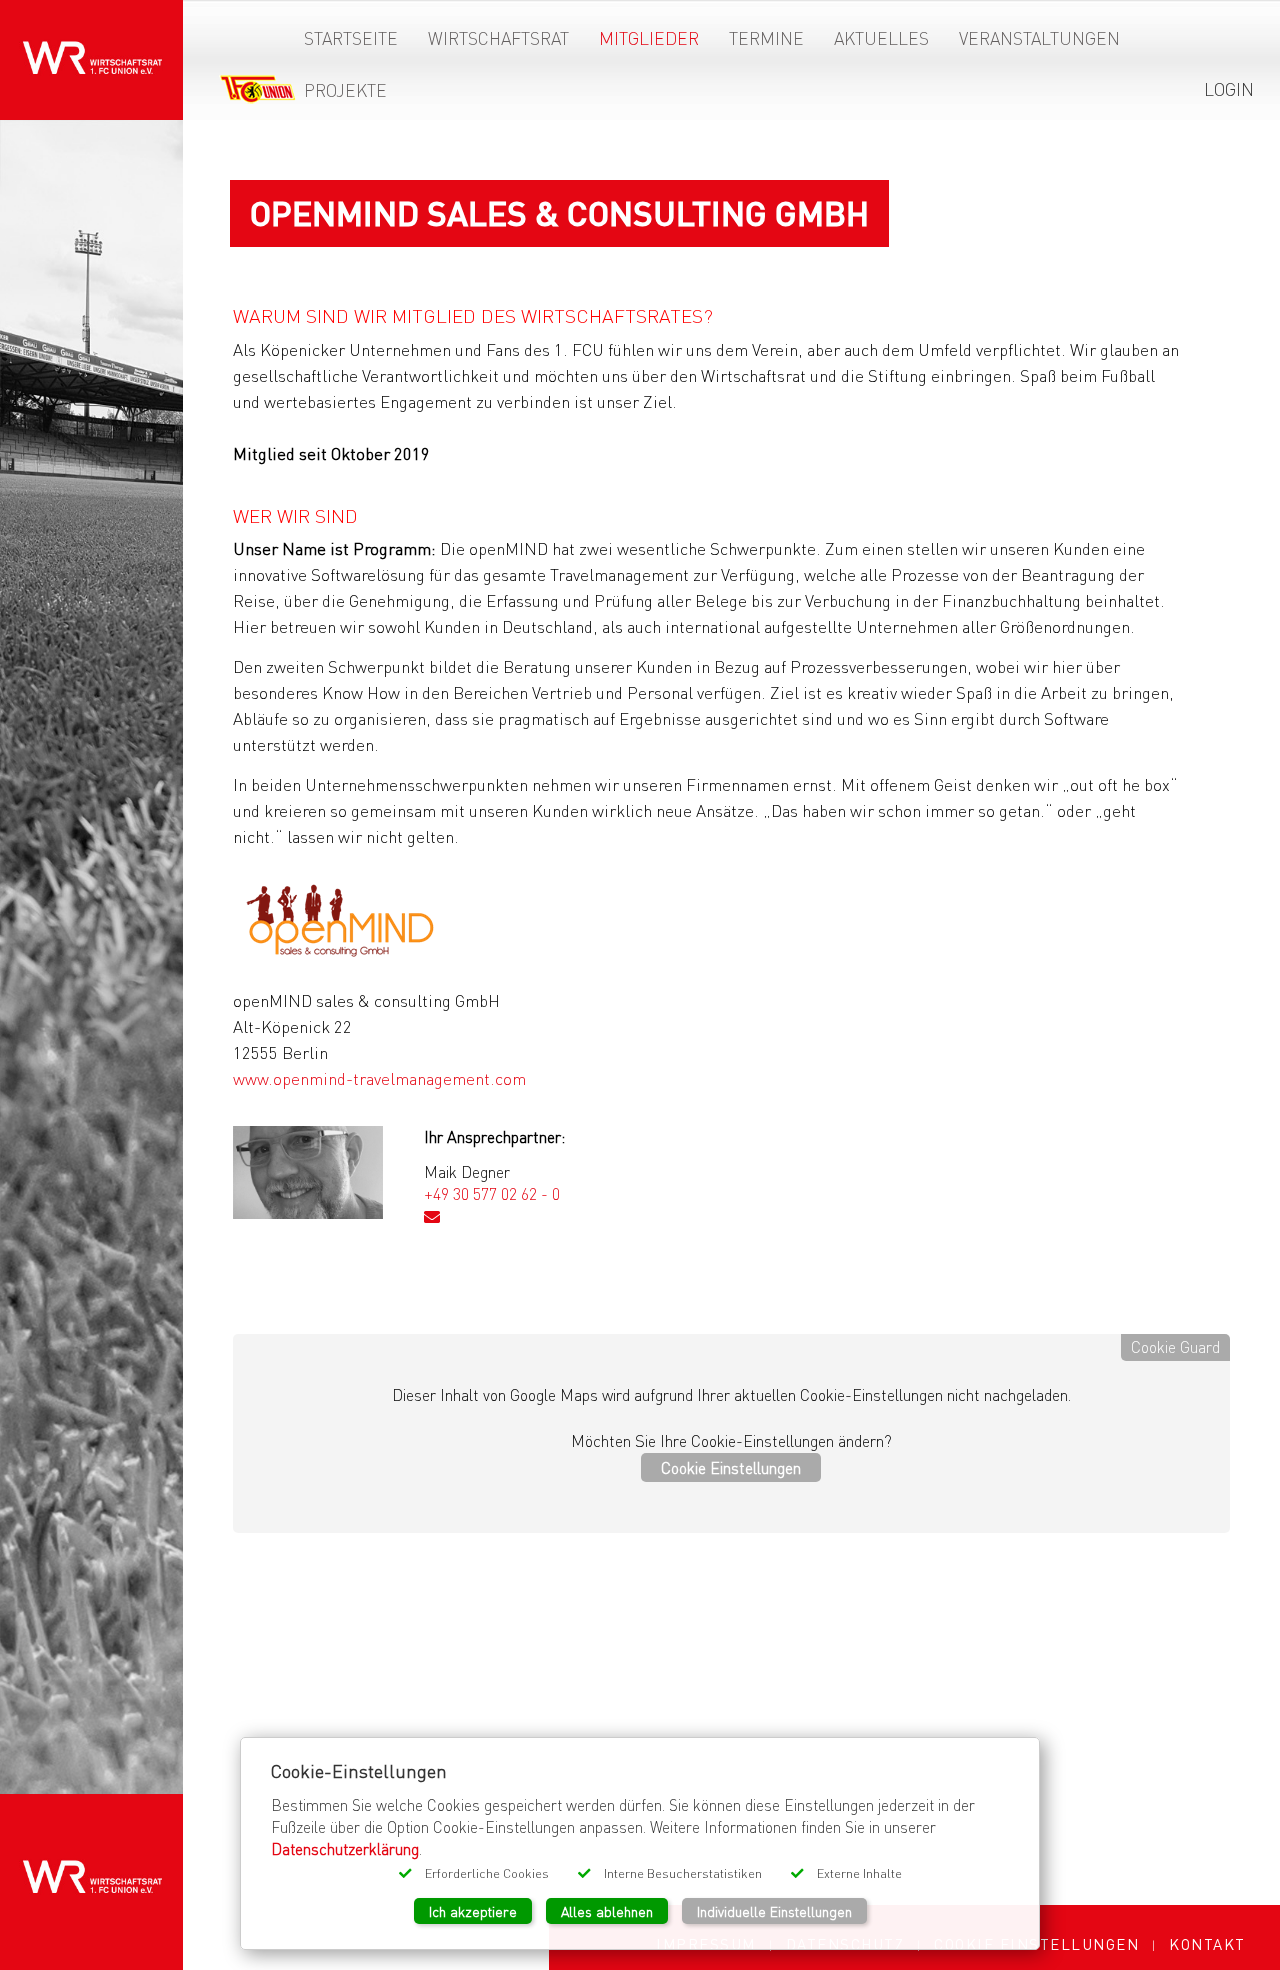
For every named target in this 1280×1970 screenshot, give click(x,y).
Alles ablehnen (607, 1911)
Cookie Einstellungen (731, 1467)
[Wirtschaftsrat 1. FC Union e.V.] (91, 43)
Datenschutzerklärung (345, 1849)
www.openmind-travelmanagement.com (379, 1078)
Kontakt (1207, 1944)
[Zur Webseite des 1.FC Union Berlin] (258, 92)
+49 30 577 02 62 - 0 (492, 1193)
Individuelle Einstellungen (774, 1911)
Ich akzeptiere (473, 1911)
